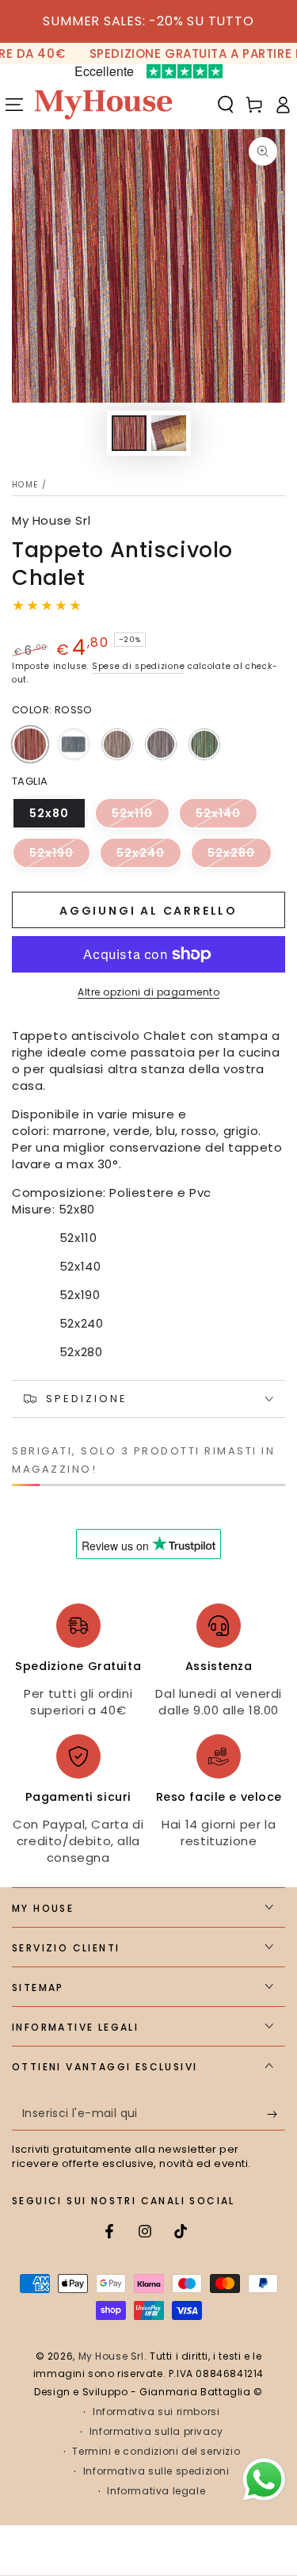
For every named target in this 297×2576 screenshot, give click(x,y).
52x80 (58, 817)
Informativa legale (156, 2491)
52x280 (240, 857)
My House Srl (51, 520)
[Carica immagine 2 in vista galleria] (169, 433)
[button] (226, 105)
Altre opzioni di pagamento (148, 992)
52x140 (227, 817)
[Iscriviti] (276, 2115)
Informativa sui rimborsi (156, 2412)
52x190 (60, 857)
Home (25, 485)
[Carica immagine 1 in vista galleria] (129, 433)
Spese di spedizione (138, 666)
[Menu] (14, 105)
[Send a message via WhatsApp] (264, 2480)
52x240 (149, 857)
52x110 (141, 817)
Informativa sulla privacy (156, 2432)
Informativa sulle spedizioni (156, 2471)
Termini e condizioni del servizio (156, 2452)
